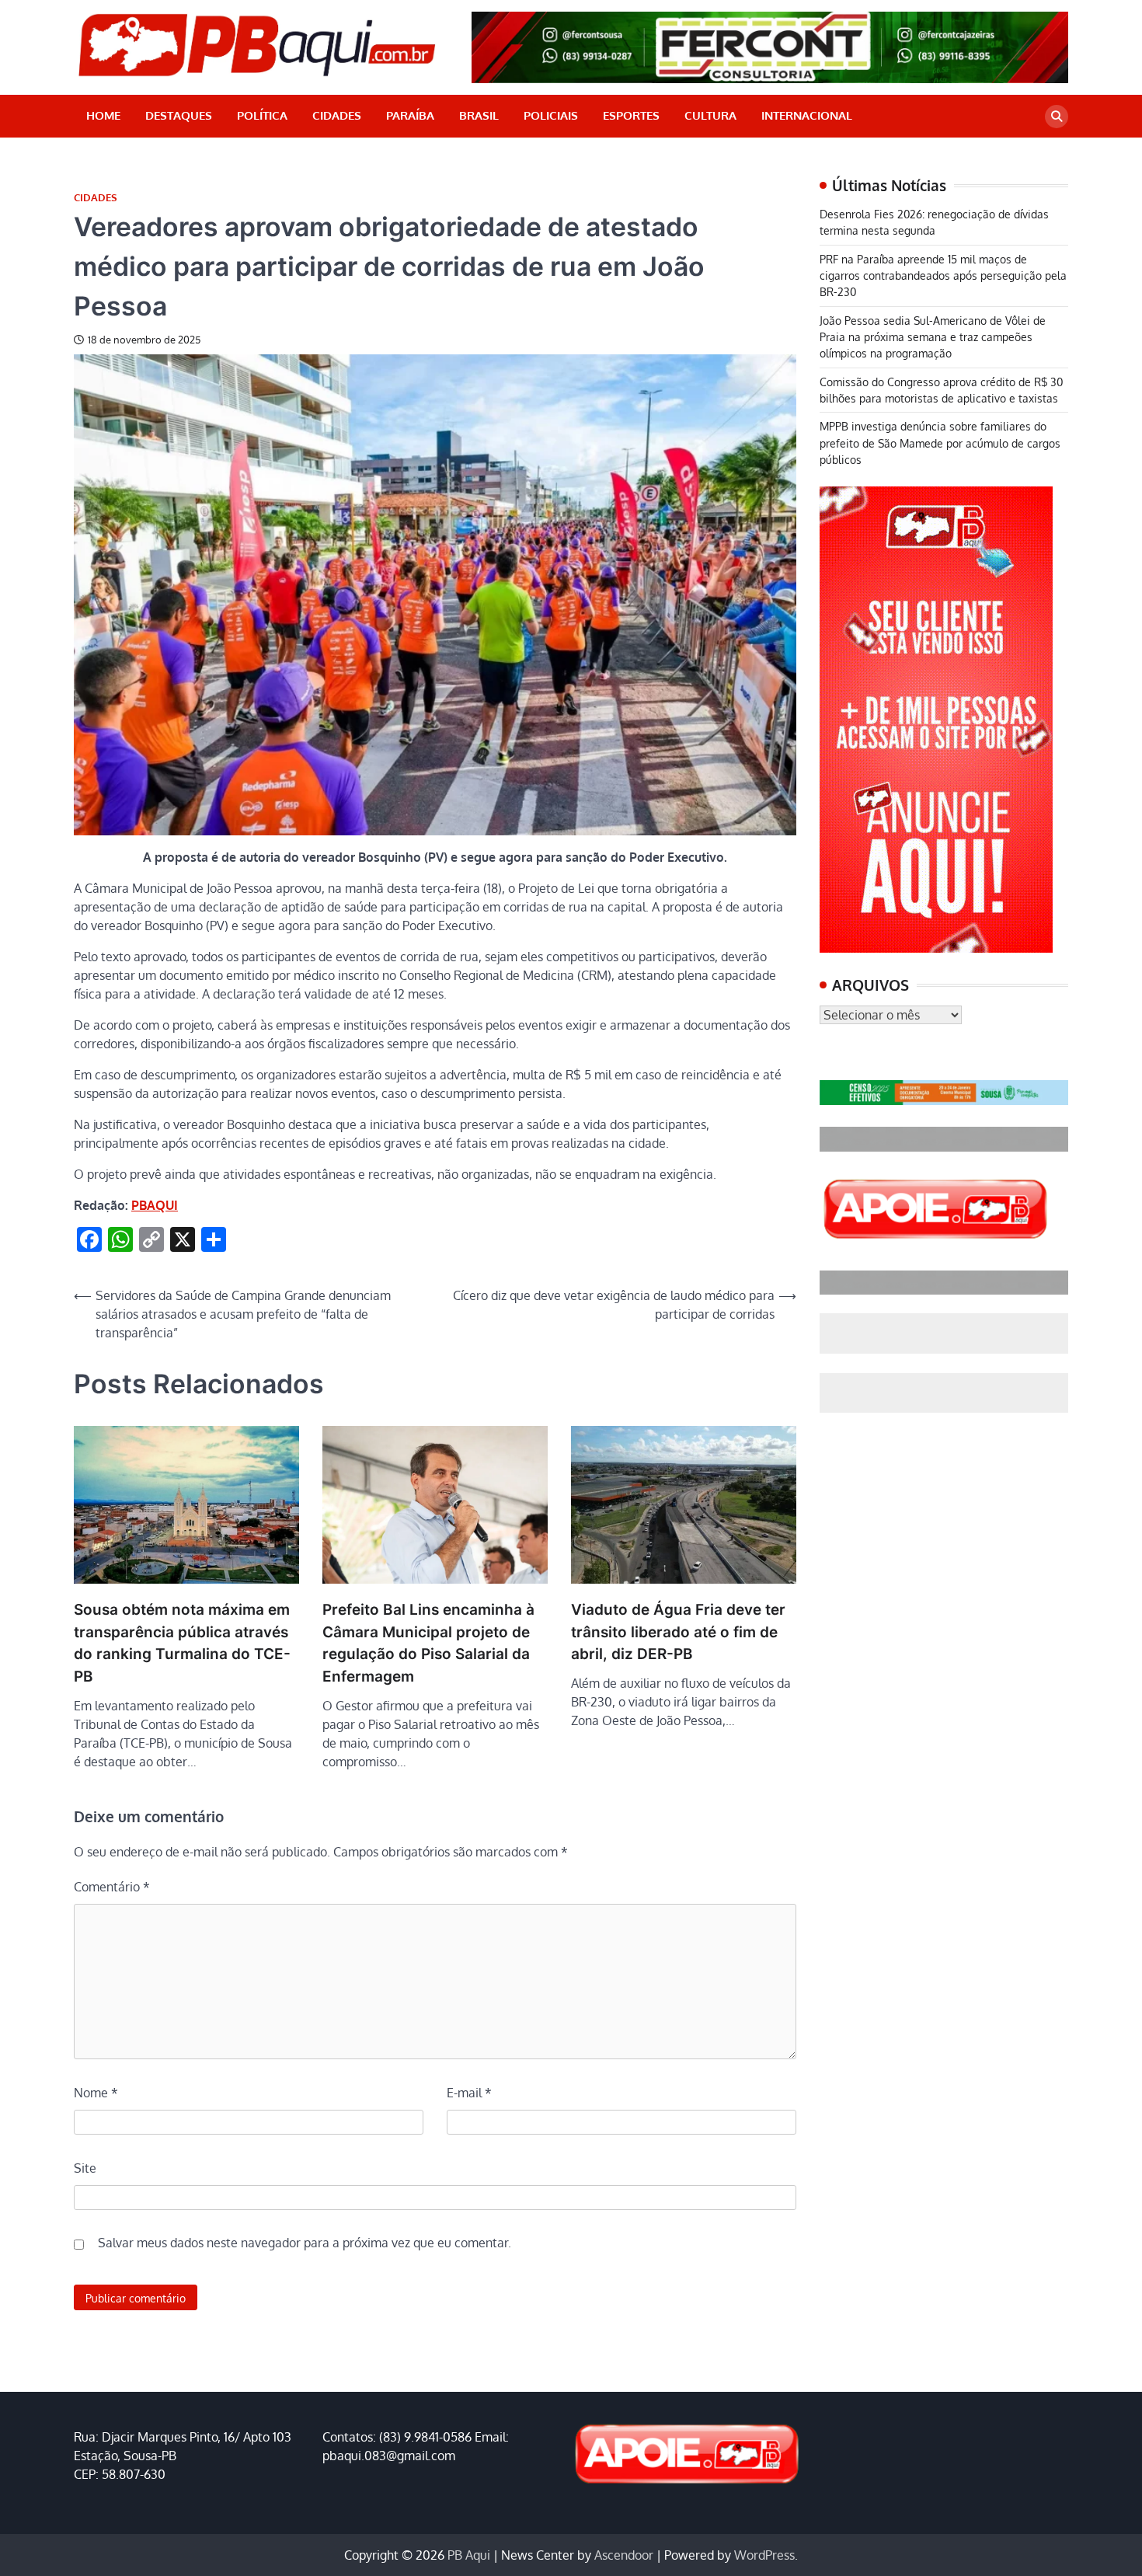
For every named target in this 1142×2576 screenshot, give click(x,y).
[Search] (1057, 117)
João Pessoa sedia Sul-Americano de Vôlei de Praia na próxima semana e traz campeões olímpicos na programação (933, 337)
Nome (96, 2093)
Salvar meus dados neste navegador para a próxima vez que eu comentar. (305, 2243)
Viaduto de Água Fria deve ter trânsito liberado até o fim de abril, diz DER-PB (678, 1632)
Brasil (479, 115)
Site (85, 2168)
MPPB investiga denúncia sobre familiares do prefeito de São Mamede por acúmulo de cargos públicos (940, 443)
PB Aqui (469, 2555)
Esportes (631, 115)
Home (103, 115)
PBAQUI (155, 1205)
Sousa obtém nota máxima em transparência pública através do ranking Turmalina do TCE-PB (182, 1643)
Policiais (551, 115)
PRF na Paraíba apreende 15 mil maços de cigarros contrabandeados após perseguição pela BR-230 (943, 275)
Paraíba (410, 115)
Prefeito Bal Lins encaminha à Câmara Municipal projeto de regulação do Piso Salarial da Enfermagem (428, 1643)
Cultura (710, 115)
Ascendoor (624, 2555)
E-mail (469, 2093)
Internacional (807, 115)
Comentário (112, 1887)
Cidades (337, 115)
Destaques (179, 115)
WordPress (764, 2555)
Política (262, 115)
